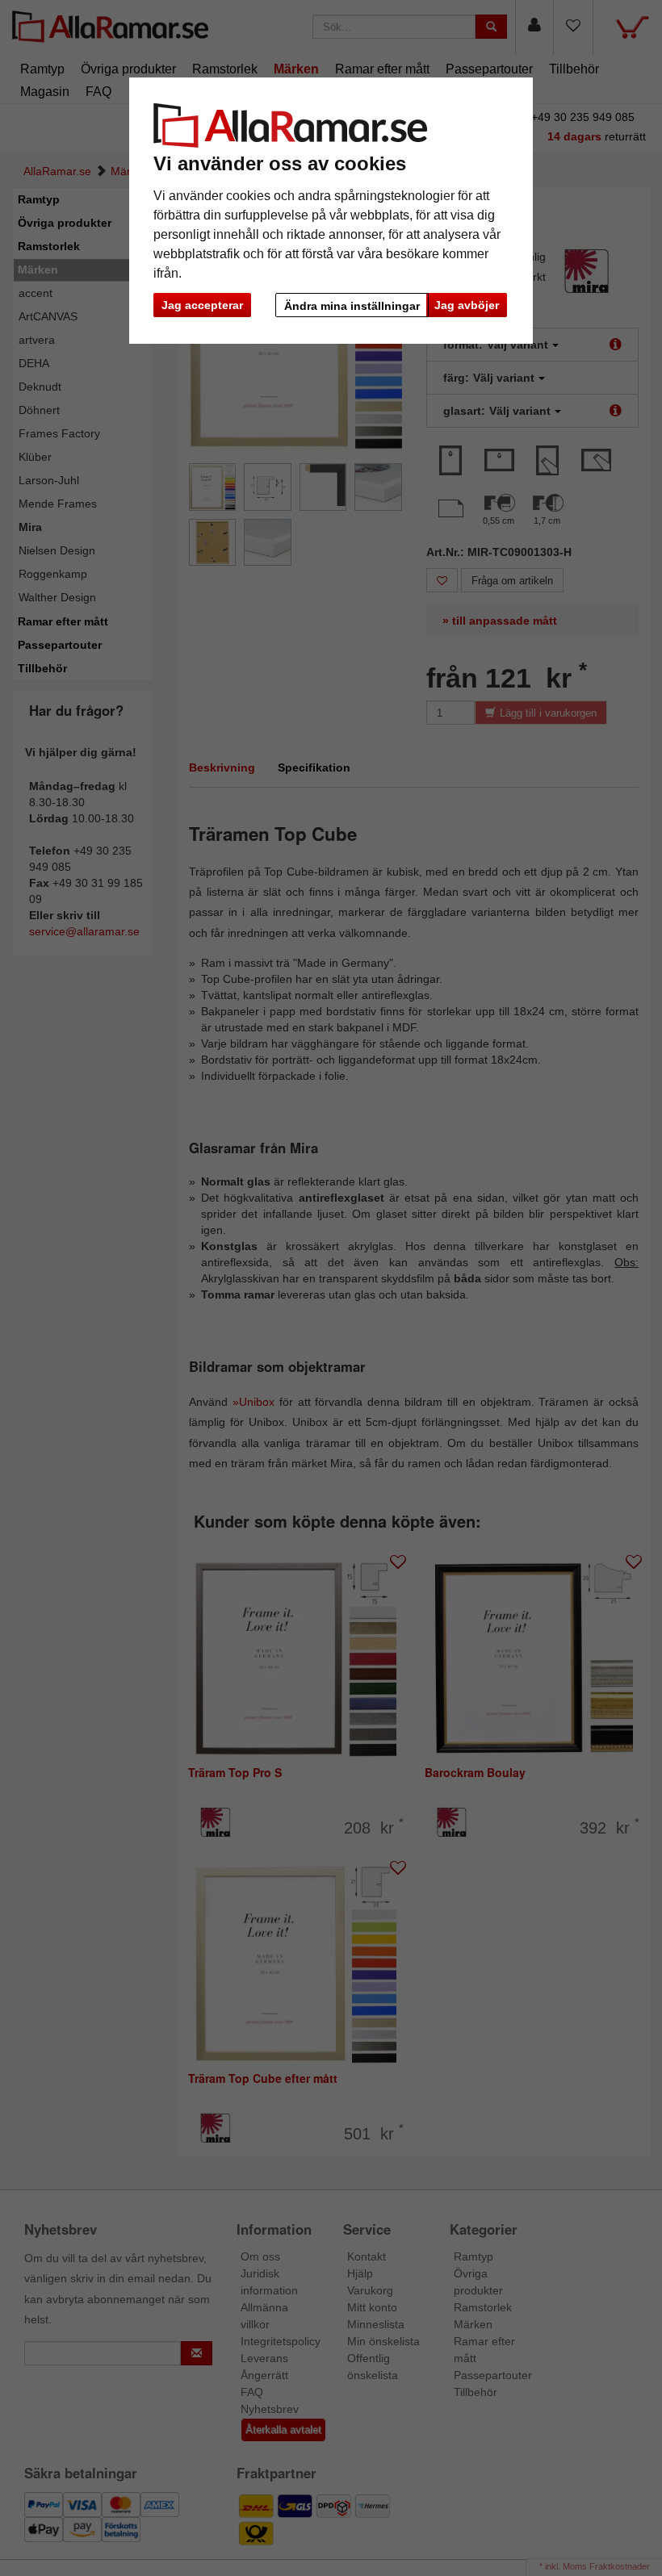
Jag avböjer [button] (467, 305)
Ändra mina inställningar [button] (352, 306)
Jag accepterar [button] (202, 305)
